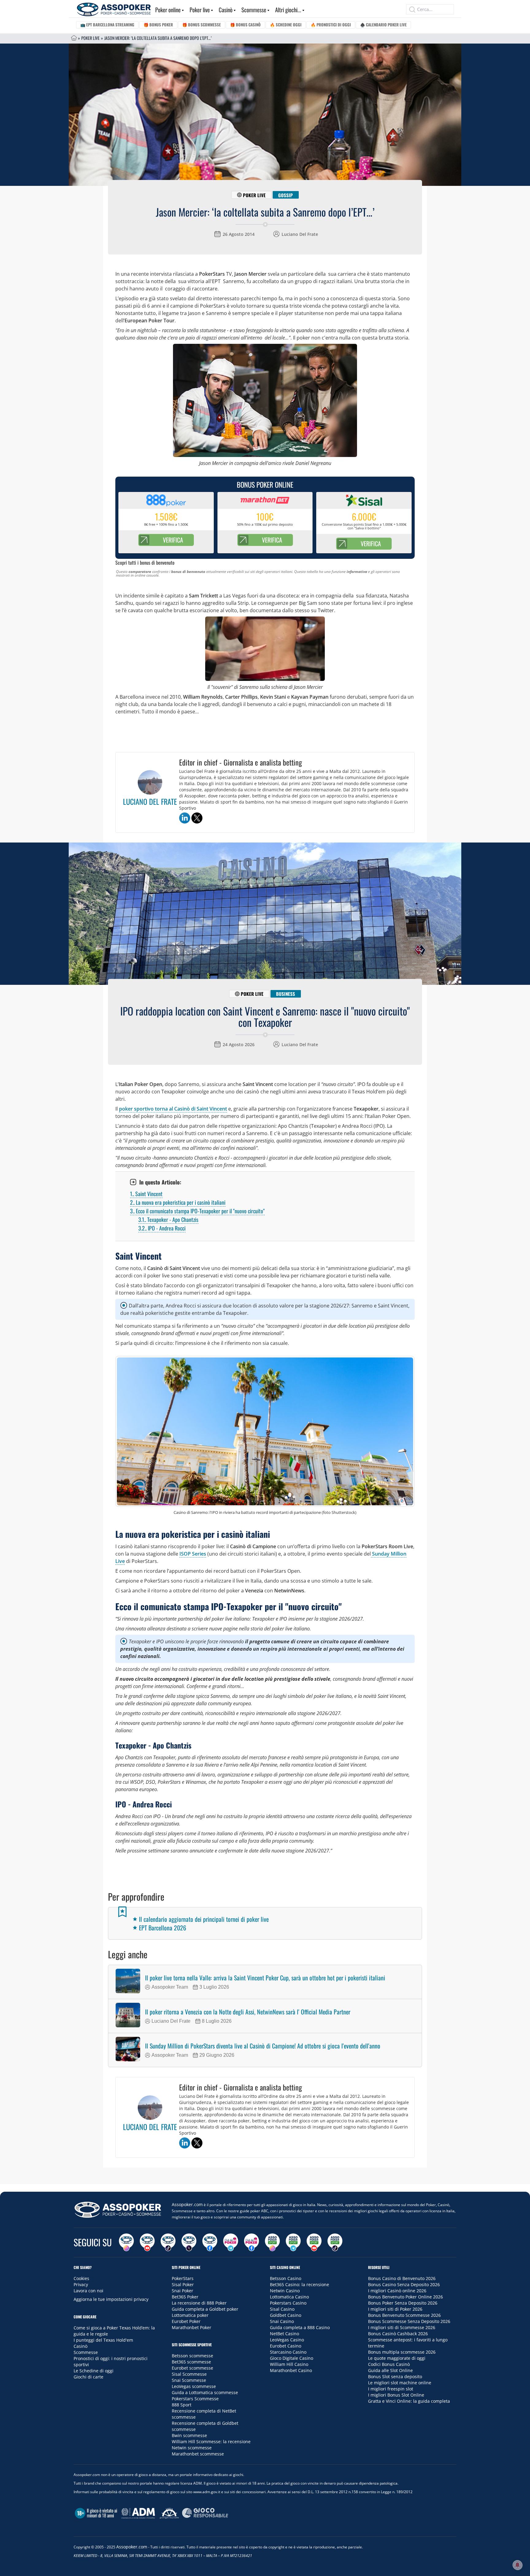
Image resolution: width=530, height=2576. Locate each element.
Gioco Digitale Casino (292, 2358)
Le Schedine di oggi (94, 2371)
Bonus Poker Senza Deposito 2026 (403, 2303)
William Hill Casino (289, 2364)
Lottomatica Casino (289, 2297)
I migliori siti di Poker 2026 (395, 2309)
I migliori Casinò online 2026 (397, 2291)
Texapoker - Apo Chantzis (168, 1219)
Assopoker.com (187, 2204)
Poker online (168, 10)
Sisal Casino (282, 2309)
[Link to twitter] (197, 818)
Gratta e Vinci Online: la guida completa (409, 2401)
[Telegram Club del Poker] (231, 2242)
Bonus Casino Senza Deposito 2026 (404, 2284)
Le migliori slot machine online (400, 2383)
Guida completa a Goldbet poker (205, 2309)
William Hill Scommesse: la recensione (211, 2442)
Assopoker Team (170, 1987)
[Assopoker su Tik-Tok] (168, 2242)
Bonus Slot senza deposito (395, 2376)
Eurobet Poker (186, 2321)
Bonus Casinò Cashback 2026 (398, 2334)
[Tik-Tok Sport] (335, 2242)
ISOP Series (193, 1554)
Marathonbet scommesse (198, 2454)
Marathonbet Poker (192, 2327)
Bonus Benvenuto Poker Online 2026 (405, 2297)
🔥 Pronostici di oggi (331, 25)
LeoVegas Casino (287, 2340)
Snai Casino (282, 2321)
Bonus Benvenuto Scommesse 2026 (404, 2315)
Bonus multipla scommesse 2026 (402, 2352)
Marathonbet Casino (291, 2370)
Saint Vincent (146, 1194)
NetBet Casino (284, 2334)
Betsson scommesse (192, 2356)
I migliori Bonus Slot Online (396, 2395)
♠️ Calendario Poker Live (383, 25)
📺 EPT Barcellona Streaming (107, 25)
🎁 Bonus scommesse (202, 25)
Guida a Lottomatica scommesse (205, 2392)
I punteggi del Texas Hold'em (103, 2340)
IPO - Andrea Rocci (162, 1228)
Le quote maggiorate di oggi (397, 2358)
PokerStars (183, 2278)
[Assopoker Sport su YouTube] (314, 2242)
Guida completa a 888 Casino (300, 2327)
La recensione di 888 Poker (199, 2303)
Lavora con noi (88, 2291)
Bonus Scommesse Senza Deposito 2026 (409, 2321)
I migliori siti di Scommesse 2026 (402, 2327)
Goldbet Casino (286, 2315)
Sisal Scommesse (189, 2374)
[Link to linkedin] (185, 818)
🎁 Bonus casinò (245, 25)
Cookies (81, 2278)
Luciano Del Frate (300, 234)
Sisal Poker (183, 2284)
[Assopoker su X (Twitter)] (189, 2242)
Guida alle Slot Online (390, 2370)
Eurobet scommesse (192, 2368)
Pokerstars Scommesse (195, 2399)
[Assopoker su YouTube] (147, 2242)
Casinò (226, 10)
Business (286, 994)
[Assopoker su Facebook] (210, 2242)
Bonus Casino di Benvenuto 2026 (402, 2278)
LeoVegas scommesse (194, 2386)
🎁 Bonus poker (158, 25)
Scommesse (254, 10)
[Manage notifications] (517, 2565)
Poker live (200, 10)
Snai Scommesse (189, 2380)
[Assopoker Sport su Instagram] (272, 2242)
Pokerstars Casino (288, 2303)
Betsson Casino (286, 2278)
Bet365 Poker (185, 2297)
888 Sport (182, 2405)
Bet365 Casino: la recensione (300, 2284)
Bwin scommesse (189, 2435)
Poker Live (90, 38)
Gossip (286, 195)
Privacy (81, 2284)
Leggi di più (265, 2177)
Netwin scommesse (192, 2448)
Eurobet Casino (286, 2346)
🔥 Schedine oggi (286, 25)
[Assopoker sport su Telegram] (293, 2242)
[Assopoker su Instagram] (126, 2242)
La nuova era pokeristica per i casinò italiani (178, 1202)
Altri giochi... (288, 10)
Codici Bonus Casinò (389, 2364)
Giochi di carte (88, 2377)
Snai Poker (182, 2291)
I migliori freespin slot (391, 2389)
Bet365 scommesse (191, 2362)
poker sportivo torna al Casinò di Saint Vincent (173, 1109)
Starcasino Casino (288, 2352)
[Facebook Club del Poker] (252, 2242)
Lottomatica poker (190, 2315)
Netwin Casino (285, 2291)
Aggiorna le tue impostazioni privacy (111, 2299)
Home (74, 38)
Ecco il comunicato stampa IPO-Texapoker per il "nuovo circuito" (197, 1211)
